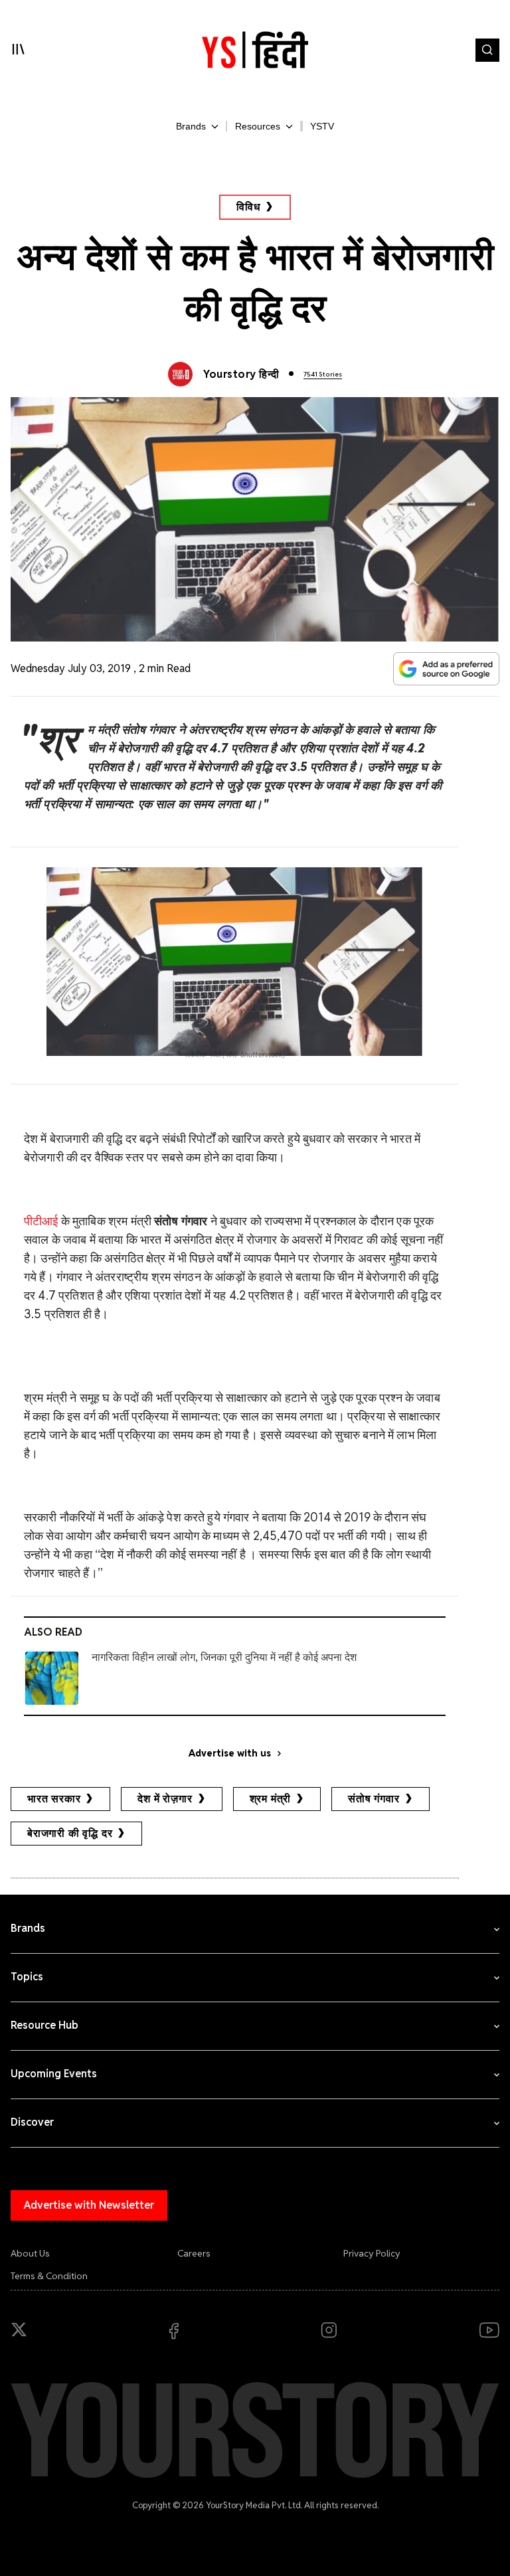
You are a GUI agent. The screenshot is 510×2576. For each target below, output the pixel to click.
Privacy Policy (372, 2253)
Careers (194, 2253)
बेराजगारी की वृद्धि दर (70, 1833)
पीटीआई (41, 1221)
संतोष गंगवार (374, 1799)
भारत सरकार (54, 1799)
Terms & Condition (49, 2276)
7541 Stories (323, 374)
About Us (30, 2253)
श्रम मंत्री (271, 1799)
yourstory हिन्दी (241, 374)
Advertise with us (230, 1753)
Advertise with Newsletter (89, 2205)
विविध (248, 207)
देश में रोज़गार (165, 1799)
